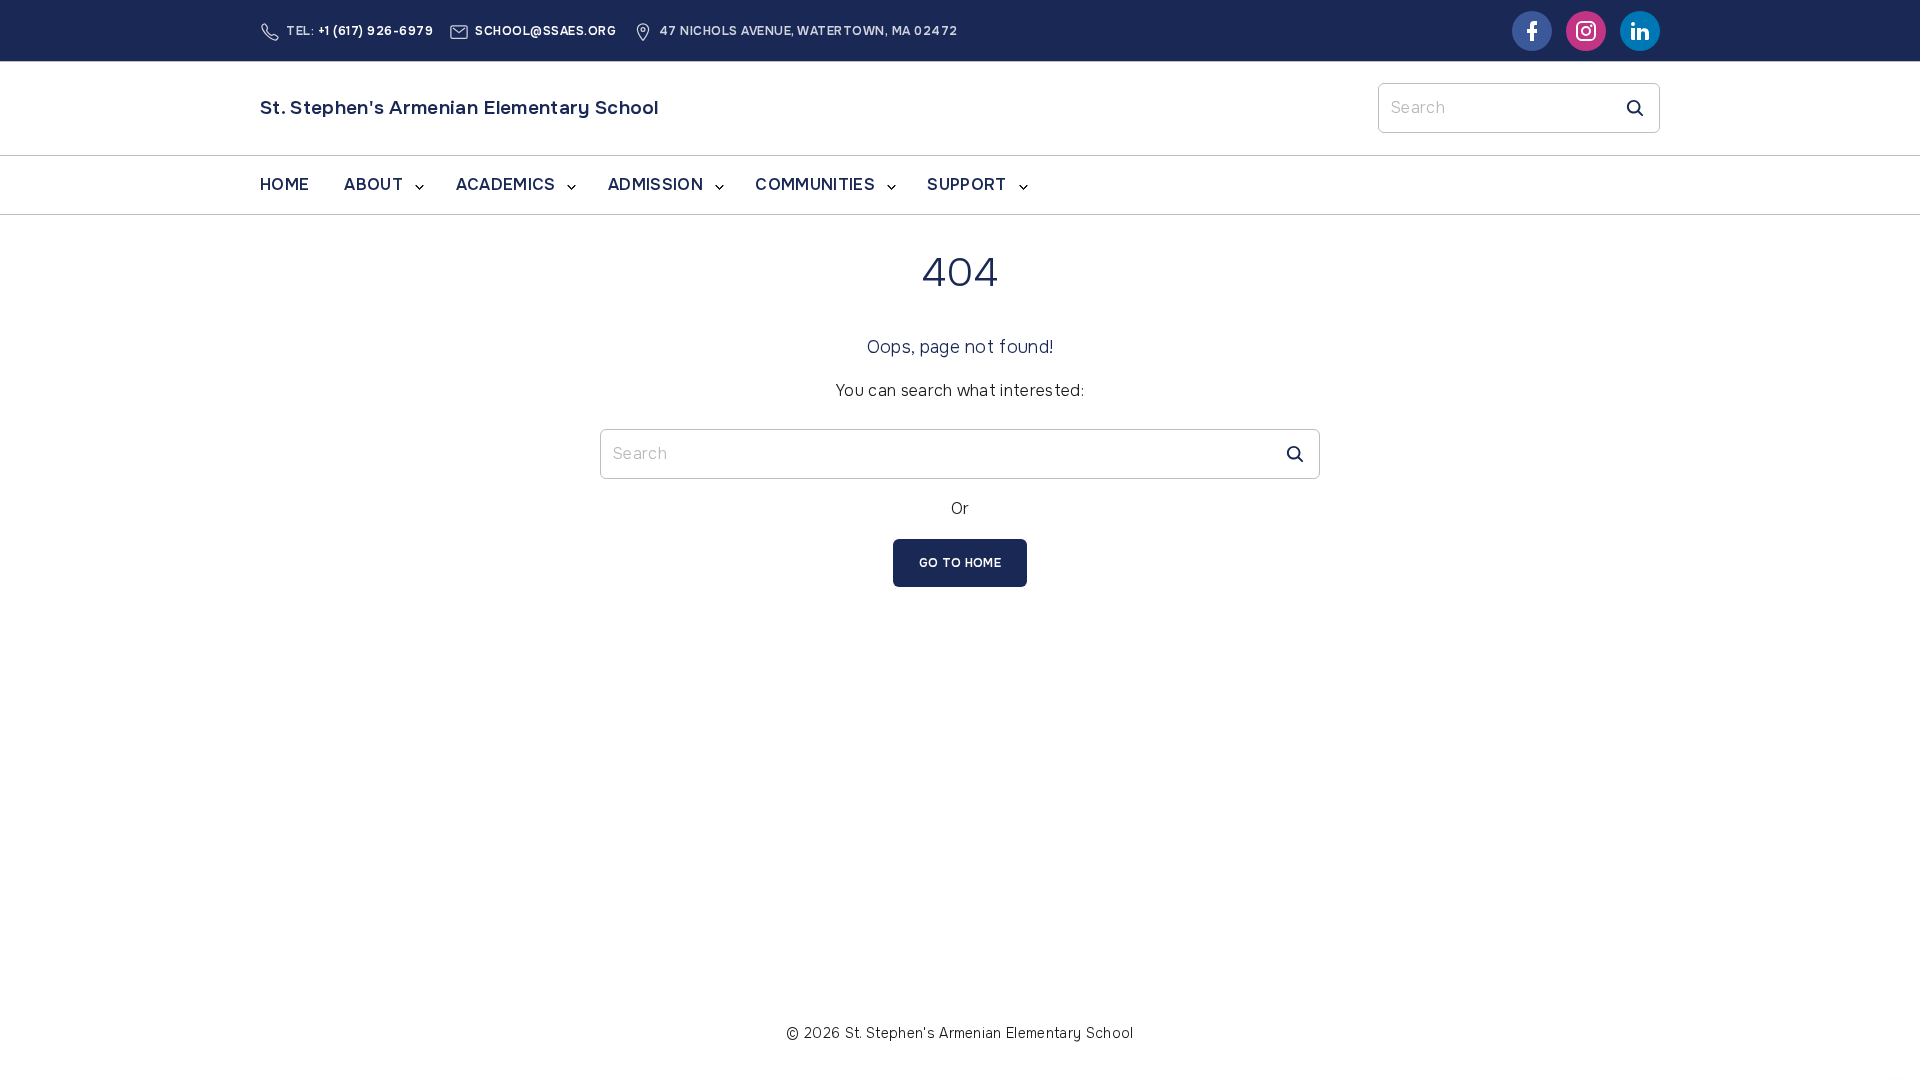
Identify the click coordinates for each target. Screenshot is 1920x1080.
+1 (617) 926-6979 (376, 31)
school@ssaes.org (545, 31)
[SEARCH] (1635, 108)
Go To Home (960, 563)
